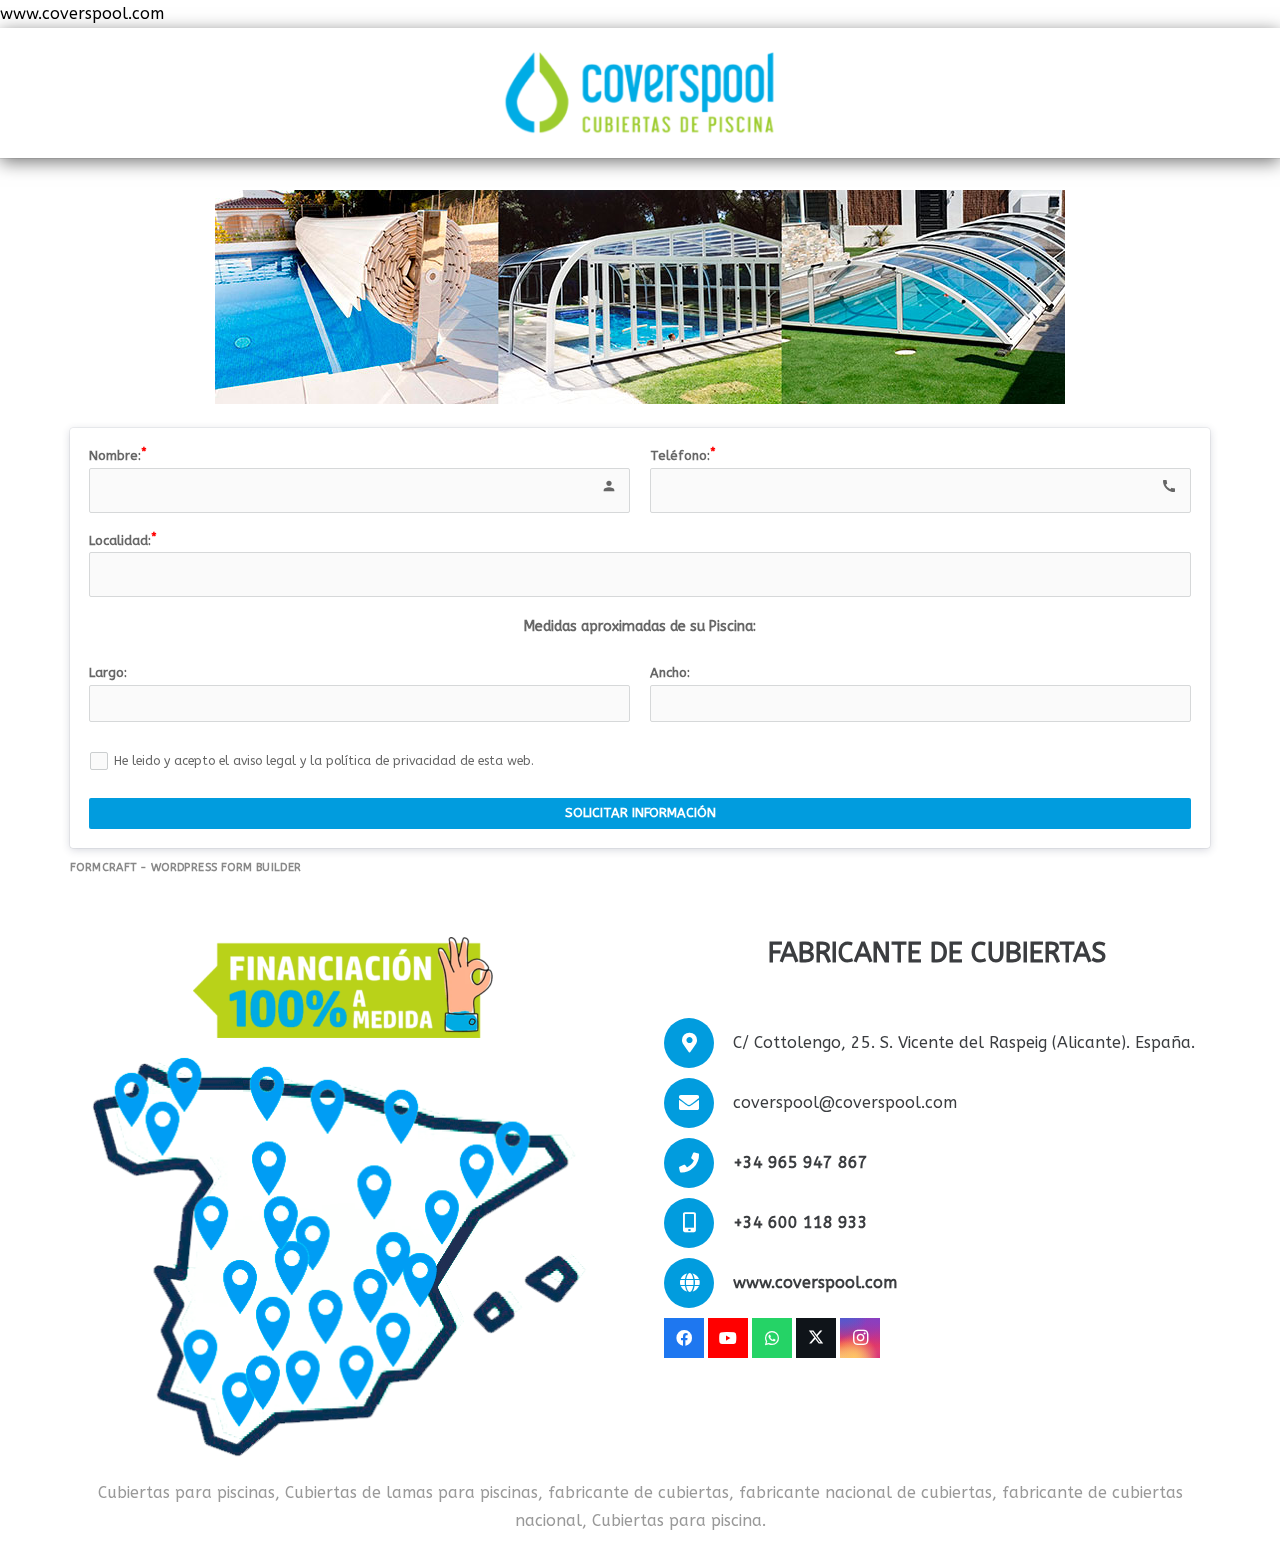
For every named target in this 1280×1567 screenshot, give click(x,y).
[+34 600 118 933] (698, 1223)
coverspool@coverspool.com (845, 1102)
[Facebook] (684, 1338)
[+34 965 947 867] (698, 1163)
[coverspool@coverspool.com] (698, 1103)
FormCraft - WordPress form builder (186, 867)
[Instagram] (860, 1338)
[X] (816, 1338)
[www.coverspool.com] (698, 1283)
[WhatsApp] (772, 1338)
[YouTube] (728, 1338)
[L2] (640, 93)
